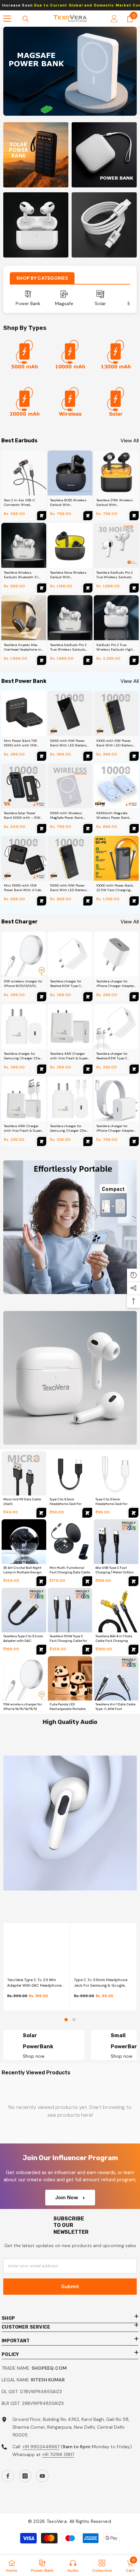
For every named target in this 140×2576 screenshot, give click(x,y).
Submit (70, 2286)
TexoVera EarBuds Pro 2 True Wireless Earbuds (115, 575)
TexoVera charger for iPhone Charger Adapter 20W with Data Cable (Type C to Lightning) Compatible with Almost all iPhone (115, 1128)
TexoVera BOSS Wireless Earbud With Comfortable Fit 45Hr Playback (68, 503)
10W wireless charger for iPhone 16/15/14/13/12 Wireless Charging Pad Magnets (23, 984)
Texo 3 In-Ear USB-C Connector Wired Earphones (20, 503)
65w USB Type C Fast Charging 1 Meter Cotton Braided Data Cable (115, 1572)
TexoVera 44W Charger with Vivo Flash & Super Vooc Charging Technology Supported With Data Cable (23, 1128)
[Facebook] (8, 2476)
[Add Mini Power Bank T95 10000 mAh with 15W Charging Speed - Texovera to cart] (42, 756)
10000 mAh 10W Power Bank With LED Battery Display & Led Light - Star (69, 743)
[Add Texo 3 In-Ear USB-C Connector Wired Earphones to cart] (42, 516)
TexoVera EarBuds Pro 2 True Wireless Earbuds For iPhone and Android (69, 647)
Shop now (34, 2056)
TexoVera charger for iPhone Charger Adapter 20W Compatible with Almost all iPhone (115, 984)
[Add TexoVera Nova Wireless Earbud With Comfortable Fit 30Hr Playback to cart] (88, 588)
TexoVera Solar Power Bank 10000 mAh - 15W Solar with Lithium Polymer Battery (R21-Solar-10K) (22, 816)
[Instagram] (25, 2476)
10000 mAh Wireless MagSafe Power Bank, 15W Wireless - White (67, 816)
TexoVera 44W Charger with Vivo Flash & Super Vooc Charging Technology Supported (69, 1056)
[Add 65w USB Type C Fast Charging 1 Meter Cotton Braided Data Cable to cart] (133, 1581)
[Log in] (114, 19)
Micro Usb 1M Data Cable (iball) (22, 1502)
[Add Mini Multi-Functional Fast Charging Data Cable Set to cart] (87, 1581)
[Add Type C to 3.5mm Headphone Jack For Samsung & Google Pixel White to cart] (133, 1513)
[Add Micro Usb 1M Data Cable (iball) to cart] (41, 1513)
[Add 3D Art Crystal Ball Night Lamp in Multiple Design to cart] (41, 1581)
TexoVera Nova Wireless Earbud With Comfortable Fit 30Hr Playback (68, 575)
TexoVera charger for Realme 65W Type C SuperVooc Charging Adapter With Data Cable (116, 1056)
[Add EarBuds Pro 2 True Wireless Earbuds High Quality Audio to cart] (134, 660)
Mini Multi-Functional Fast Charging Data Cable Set (70, 1572)
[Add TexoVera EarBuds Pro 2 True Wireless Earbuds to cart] (134, 588)
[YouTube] (42, 2476)
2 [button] (74, 2020)
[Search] (26, 19)
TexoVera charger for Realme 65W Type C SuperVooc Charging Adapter (66, 984)
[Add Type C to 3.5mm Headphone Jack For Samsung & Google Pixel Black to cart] (87, 1513)
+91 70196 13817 (58, 2454)
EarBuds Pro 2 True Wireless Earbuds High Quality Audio (115, 647)
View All (130, 441)
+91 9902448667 (41, 2447)
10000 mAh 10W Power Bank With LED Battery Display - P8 (69, 888)
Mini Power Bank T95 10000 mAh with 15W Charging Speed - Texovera (21, 743)
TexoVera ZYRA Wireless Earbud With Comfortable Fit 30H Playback (115, 503)
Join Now (67, 2197)
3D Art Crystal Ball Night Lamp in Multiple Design (22, 1570)
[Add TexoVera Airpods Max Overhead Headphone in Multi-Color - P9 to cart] (42, 660)
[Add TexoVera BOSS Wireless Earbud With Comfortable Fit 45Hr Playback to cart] (88, 516)
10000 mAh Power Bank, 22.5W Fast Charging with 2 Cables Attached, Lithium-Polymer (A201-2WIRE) (115, 888)
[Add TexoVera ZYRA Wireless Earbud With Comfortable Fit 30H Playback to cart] (134, 516)
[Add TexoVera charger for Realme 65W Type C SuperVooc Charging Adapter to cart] (88, 997)
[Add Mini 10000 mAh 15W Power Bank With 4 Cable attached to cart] (42, 901)
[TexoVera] (70, 357)
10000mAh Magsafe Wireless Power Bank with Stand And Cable (114, 816)
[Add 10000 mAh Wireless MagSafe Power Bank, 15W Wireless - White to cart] (88, 829)
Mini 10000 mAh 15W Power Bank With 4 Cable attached (24, 888)
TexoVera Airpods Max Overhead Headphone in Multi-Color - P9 (23, 647)
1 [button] (66, 2020)
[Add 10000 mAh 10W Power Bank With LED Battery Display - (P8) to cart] (134, 756)
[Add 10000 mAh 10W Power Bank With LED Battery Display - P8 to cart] (88, 901)
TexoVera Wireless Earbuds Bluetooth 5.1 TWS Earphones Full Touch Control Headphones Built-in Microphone (21, 575)
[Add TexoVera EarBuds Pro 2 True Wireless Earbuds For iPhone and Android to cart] (88, 660)
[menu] (7, 19)
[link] (24, 357)
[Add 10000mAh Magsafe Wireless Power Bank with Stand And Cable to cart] (134, 829)
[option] (70, 71)
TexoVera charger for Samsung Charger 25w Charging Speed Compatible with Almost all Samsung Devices (23, 1056)
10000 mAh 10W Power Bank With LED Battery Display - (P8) (115, 743)
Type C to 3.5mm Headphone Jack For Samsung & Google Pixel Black (101, 1983)
